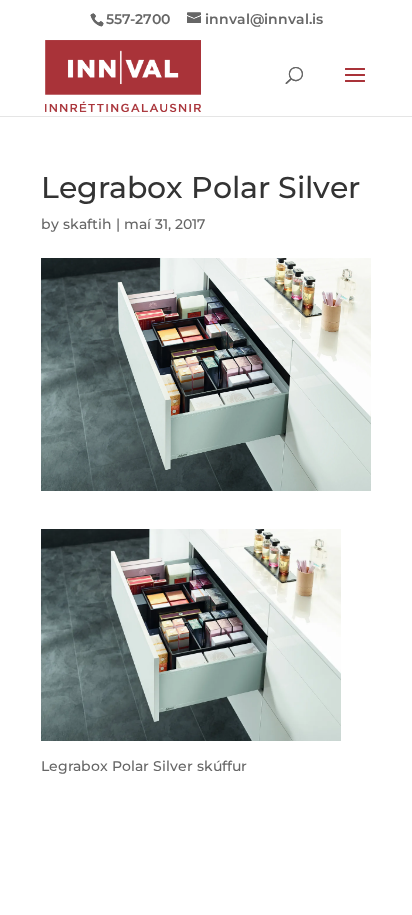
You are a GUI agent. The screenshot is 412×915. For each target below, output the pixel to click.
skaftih (87, 224)
